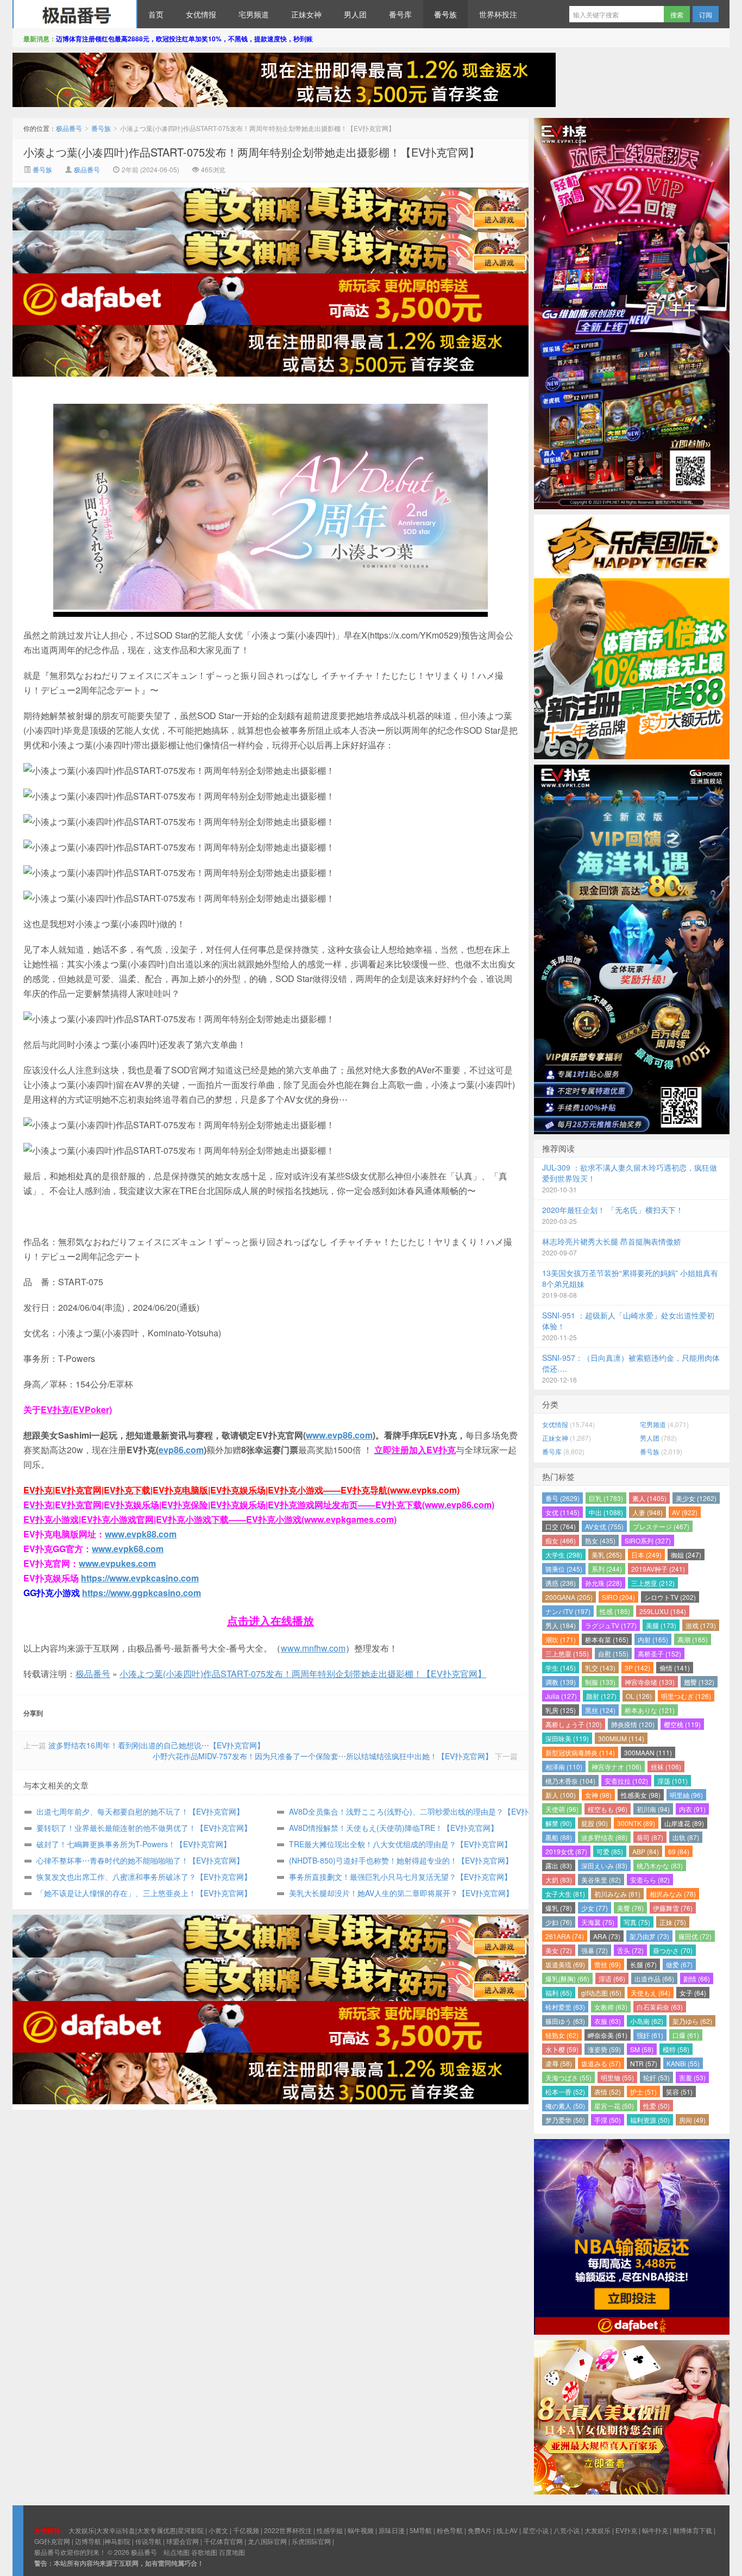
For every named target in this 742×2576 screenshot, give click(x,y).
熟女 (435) (600, 1540)
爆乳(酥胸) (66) (567, 1978)
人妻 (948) (647, 1512)
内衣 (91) (692, 1809)
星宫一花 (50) (614, 2106)
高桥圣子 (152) (659, 1653)
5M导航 (421, 2530)
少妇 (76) (559, 1922)
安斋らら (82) (650, 1880)
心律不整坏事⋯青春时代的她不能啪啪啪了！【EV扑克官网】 (140, 1860)
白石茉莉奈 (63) (660, 2007)
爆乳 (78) (559, 1908)
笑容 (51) (679, 2092)
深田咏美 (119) (567, 1738)
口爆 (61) (686, 2035)
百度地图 (232, 2552)
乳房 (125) (561, 1710)
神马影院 (117, 2541)
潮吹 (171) (561, 1639)
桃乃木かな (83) (660, 1865)
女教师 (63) (611, 2007)
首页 (156, 14)
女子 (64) (693, 1993)
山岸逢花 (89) (684, 1823)
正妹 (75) (673, 1922)
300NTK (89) (636, 1823)
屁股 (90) (595, 1823)
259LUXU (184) (663, 1611)
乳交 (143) (600, 1668)
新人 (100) (561, 1795)
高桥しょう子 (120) (574, 1724)
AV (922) (685, 1512)
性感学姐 (330, 2530)
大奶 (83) (559, 1880)
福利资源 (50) (650, 2120)
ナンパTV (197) (568, 1611)
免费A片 (480, 2530)
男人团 (355, 14)
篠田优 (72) (695, 1936)
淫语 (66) (612, 1978)
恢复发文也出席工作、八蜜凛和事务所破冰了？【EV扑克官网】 (144, 1877)
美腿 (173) (661, 1625)
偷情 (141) (675, 1668)
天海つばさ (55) (568, 2077)
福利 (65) (559, 1993)
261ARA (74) (565, 1936)
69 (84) (679, 1851)
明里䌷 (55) (617, 2077)
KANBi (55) (683, 2063)
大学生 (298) (564, 1555)
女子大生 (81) (565, 1894)
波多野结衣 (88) (604, 1837)
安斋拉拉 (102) (626, 1781)
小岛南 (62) (647, 2021)
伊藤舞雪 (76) (673, 1908)
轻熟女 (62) (562, 2035)
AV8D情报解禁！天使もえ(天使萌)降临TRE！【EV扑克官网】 (394, 1828)
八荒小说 (567, 2530)
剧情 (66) (697, 1978)
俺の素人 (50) (565, 2106)
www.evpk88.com (141, 1534)
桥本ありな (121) (650, 1710)
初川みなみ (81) (617, 1894)
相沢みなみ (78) (673, 1894)
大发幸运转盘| (117, 2530)
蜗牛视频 (361, 2530)
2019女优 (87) (566, 1851)
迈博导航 (88, 2541)
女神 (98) (598, 1795)
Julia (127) (561, 1696)
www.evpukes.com (117, 1563)
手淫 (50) (608, 2120)
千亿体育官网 (223, 2541)
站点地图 (177, 2552)
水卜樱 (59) (562, 2049)
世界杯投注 (498, 14)
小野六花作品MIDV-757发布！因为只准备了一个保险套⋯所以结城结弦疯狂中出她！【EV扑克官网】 (323, 1756)
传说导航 (148, 2541)
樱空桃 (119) (682, 1724)
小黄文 (218, 2530)
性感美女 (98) (641, 1795)
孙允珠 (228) (603, 1583)
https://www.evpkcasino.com (140, 1578)
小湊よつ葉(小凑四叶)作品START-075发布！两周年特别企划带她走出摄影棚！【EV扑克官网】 (251, 152)
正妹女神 (306, 14)
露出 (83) (559, 1865)
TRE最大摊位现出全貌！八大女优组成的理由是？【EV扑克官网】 (400, 1844)
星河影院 (191, 2530)
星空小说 (536, 2530)
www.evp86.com (339, 1435)
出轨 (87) (686, 1837)
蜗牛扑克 (655, 2530)
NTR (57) (644, 2063)
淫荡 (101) (672, 1781)
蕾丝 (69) (608, 1964)
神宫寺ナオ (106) (617, 1767)
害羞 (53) (692, 2077)
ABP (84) (646, 1851)
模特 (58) (676, 2049)
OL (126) (639, 1696)
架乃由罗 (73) (649, 1936)
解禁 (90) (559, 1823)
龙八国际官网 (267, 2541)
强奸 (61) (650, 2035)
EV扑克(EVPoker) (76, 1409)
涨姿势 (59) (604, 2049)
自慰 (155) (613, 1653)
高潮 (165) (693, 1639)
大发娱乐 (598, 2530)
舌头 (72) (630, 1950)
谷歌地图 (204, 2552)
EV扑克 (626, 2530)
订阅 (706, 14)
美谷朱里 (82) (601, 1880)
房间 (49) (692, 2120)
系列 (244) (607, 1569)
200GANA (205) (569, 1597)
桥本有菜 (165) (607, 1639)
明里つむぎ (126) (686, 1696)
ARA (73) (607, 1936)
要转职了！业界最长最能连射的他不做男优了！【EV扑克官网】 (144, 1828)
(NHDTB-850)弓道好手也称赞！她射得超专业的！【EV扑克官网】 (401, 1860)
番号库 (400, 14)
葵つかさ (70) (673, 1950)
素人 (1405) (649, 1498)
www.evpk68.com (128, 1549)
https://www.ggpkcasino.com (142, 1593)
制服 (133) (600, 1682)
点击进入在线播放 (271, 1620)
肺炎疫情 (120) (633, 1724)
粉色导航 (450, 2530)
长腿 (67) (643, 1964)
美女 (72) (559, 1950)
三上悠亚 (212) (653, 1583)
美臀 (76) (630, 1908)
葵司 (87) (650, 1837)
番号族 (445, 14)
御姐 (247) (686, 1555)
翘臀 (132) (699, 1682)
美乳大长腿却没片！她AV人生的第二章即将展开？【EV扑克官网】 (401, 1893)
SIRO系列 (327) (648, 1540)
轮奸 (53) (656, 2077)
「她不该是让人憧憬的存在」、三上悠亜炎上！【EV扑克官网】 (144, 1893)
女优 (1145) (562, 1512)
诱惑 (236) (561, 1583)
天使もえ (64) (650, 1993)
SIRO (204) (618, 1597)
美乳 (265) (607, 1555)
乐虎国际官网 (311, 2541)
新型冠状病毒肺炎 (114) (580, 1752)
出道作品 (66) (654, 1978)
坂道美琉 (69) (565, 1964)
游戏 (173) (701, 1625)
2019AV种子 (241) (658, 1569)
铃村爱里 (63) (565, 2007)
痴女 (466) (561, 1540)
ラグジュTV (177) (611, 1625)
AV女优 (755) (604, 1526)
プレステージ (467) (661, 1526)
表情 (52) (608, 2092)
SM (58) (642, 2049)
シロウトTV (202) (670, 1597)
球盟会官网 (183, 2541)
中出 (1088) (606, 1512)
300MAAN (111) (648, 1752)
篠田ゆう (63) (565, 2021)
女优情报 (201, 14)
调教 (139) (561, 1682)
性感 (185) (615, 1611)
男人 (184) (561, 1625)
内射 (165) (653, 1639)
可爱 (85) (610, 1851)
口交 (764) (561, 1526)
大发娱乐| (82, 2530)
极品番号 (75, 14)
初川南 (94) (653, 1809)
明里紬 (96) (686, 1795)
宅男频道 (254, 14)
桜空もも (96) (608, 1809)
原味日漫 (392, 2530)
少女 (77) (595, 1908)
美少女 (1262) (696, 1498)
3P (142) (637, 1668)
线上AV (507, 2530)
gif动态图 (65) (601, 1993)
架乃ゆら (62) (692, 2021)
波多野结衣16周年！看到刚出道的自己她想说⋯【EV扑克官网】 (156, 1745)
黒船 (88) (559, 1837)
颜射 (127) (601, 1696)
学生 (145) (561, 1668)
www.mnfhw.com (313, 1648)
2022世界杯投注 (288, 2530)
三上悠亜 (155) (567, 1653)
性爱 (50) (656, 2106)
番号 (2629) (562, 1498)
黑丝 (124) (600, 1710)
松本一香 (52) (565, 2092)
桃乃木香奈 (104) (570, 1781)
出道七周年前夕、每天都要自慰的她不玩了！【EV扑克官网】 (140, 1811)
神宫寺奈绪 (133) (650, 1682)
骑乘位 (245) (564, 1569)
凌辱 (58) (559, 2063)
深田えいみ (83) (604, 1865)
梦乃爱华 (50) (565, 2120)
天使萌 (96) (562, 1809)
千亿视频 (246, 2530)
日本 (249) (646, 1555)
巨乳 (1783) (606, 1498)
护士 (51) (643, 2092)
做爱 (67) (679, 1964)
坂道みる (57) (601, 2063)
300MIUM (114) (621, 1738)
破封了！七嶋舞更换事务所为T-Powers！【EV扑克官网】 (134, 1844)
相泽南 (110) (564, 1767)
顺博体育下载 (693, 2530)
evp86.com (181, 1450)
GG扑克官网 (52, 2541)
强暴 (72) (595, 1950)
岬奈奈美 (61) (608, 2035)
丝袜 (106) (666, 1767)
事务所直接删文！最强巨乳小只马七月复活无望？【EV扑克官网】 (400, 1877)
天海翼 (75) (598, 1922)
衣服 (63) (608, 2021)
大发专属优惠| (157, 2530)
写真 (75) (637, 1922)
